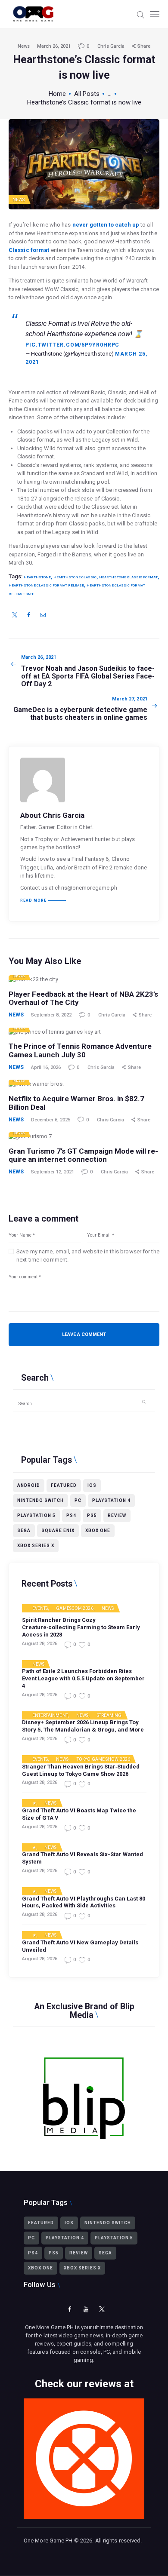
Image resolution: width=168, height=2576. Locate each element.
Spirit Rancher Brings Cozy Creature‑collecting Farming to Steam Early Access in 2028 (81, 1627)
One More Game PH (48, 2541)
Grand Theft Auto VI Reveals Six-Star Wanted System (82, 1858)
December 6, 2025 (51, 1120)
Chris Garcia (112, 46)
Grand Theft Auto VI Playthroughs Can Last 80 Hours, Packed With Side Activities (84, 1902)
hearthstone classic (75, 577)
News (24, 46)
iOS (92, 1485)
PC (78, 1500)
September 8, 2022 (51, 1015)
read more (33, 901)
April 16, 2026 (46, 1067)
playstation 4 (111, 1500)
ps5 (92, 1515)
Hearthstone (37, 577)
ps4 (71, 1515)
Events (40, 1609)
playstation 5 (36, 1515)
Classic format (29, 250)
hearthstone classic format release (46, 585)
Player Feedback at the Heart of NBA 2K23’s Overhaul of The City (83, 999)
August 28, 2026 (40, 1644)
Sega (24, 1531)
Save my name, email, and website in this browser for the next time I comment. (88, 1256)
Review (117, 1515)
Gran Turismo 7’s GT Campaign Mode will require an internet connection (83, 1156)
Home (57, 94)
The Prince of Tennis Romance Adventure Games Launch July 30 (80, 1051)
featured (64, 1485)
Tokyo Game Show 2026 (103, 1759)
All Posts (87, 94)
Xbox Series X (36, 1546)
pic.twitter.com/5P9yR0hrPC (72, 345)
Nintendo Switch (40, 1500)
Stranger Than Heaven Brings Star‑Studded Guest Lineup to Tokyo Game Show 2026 (81, 1770)
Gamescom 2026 (75, 1609)
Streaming (109, 1716)
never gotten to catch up (106, 225)
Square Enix (58, 1531)
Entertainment (50, 1716)
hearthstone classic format (128, 577)
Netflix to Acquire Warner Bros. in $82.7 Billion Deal (76, 1103)
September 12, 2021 (53, 1172)
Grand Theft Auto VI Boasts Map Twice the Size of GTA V (79, 1814)
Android (29, 1485)
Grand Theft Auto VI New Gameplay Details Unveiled (80, 1946)
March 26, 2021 (54, 46)
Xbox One (98, 1531)
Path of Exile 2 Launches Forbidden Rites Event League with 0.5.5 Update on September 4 (83, 1678)
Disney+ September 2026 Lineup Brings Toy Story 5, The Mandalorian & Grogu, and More (83, 1726)
